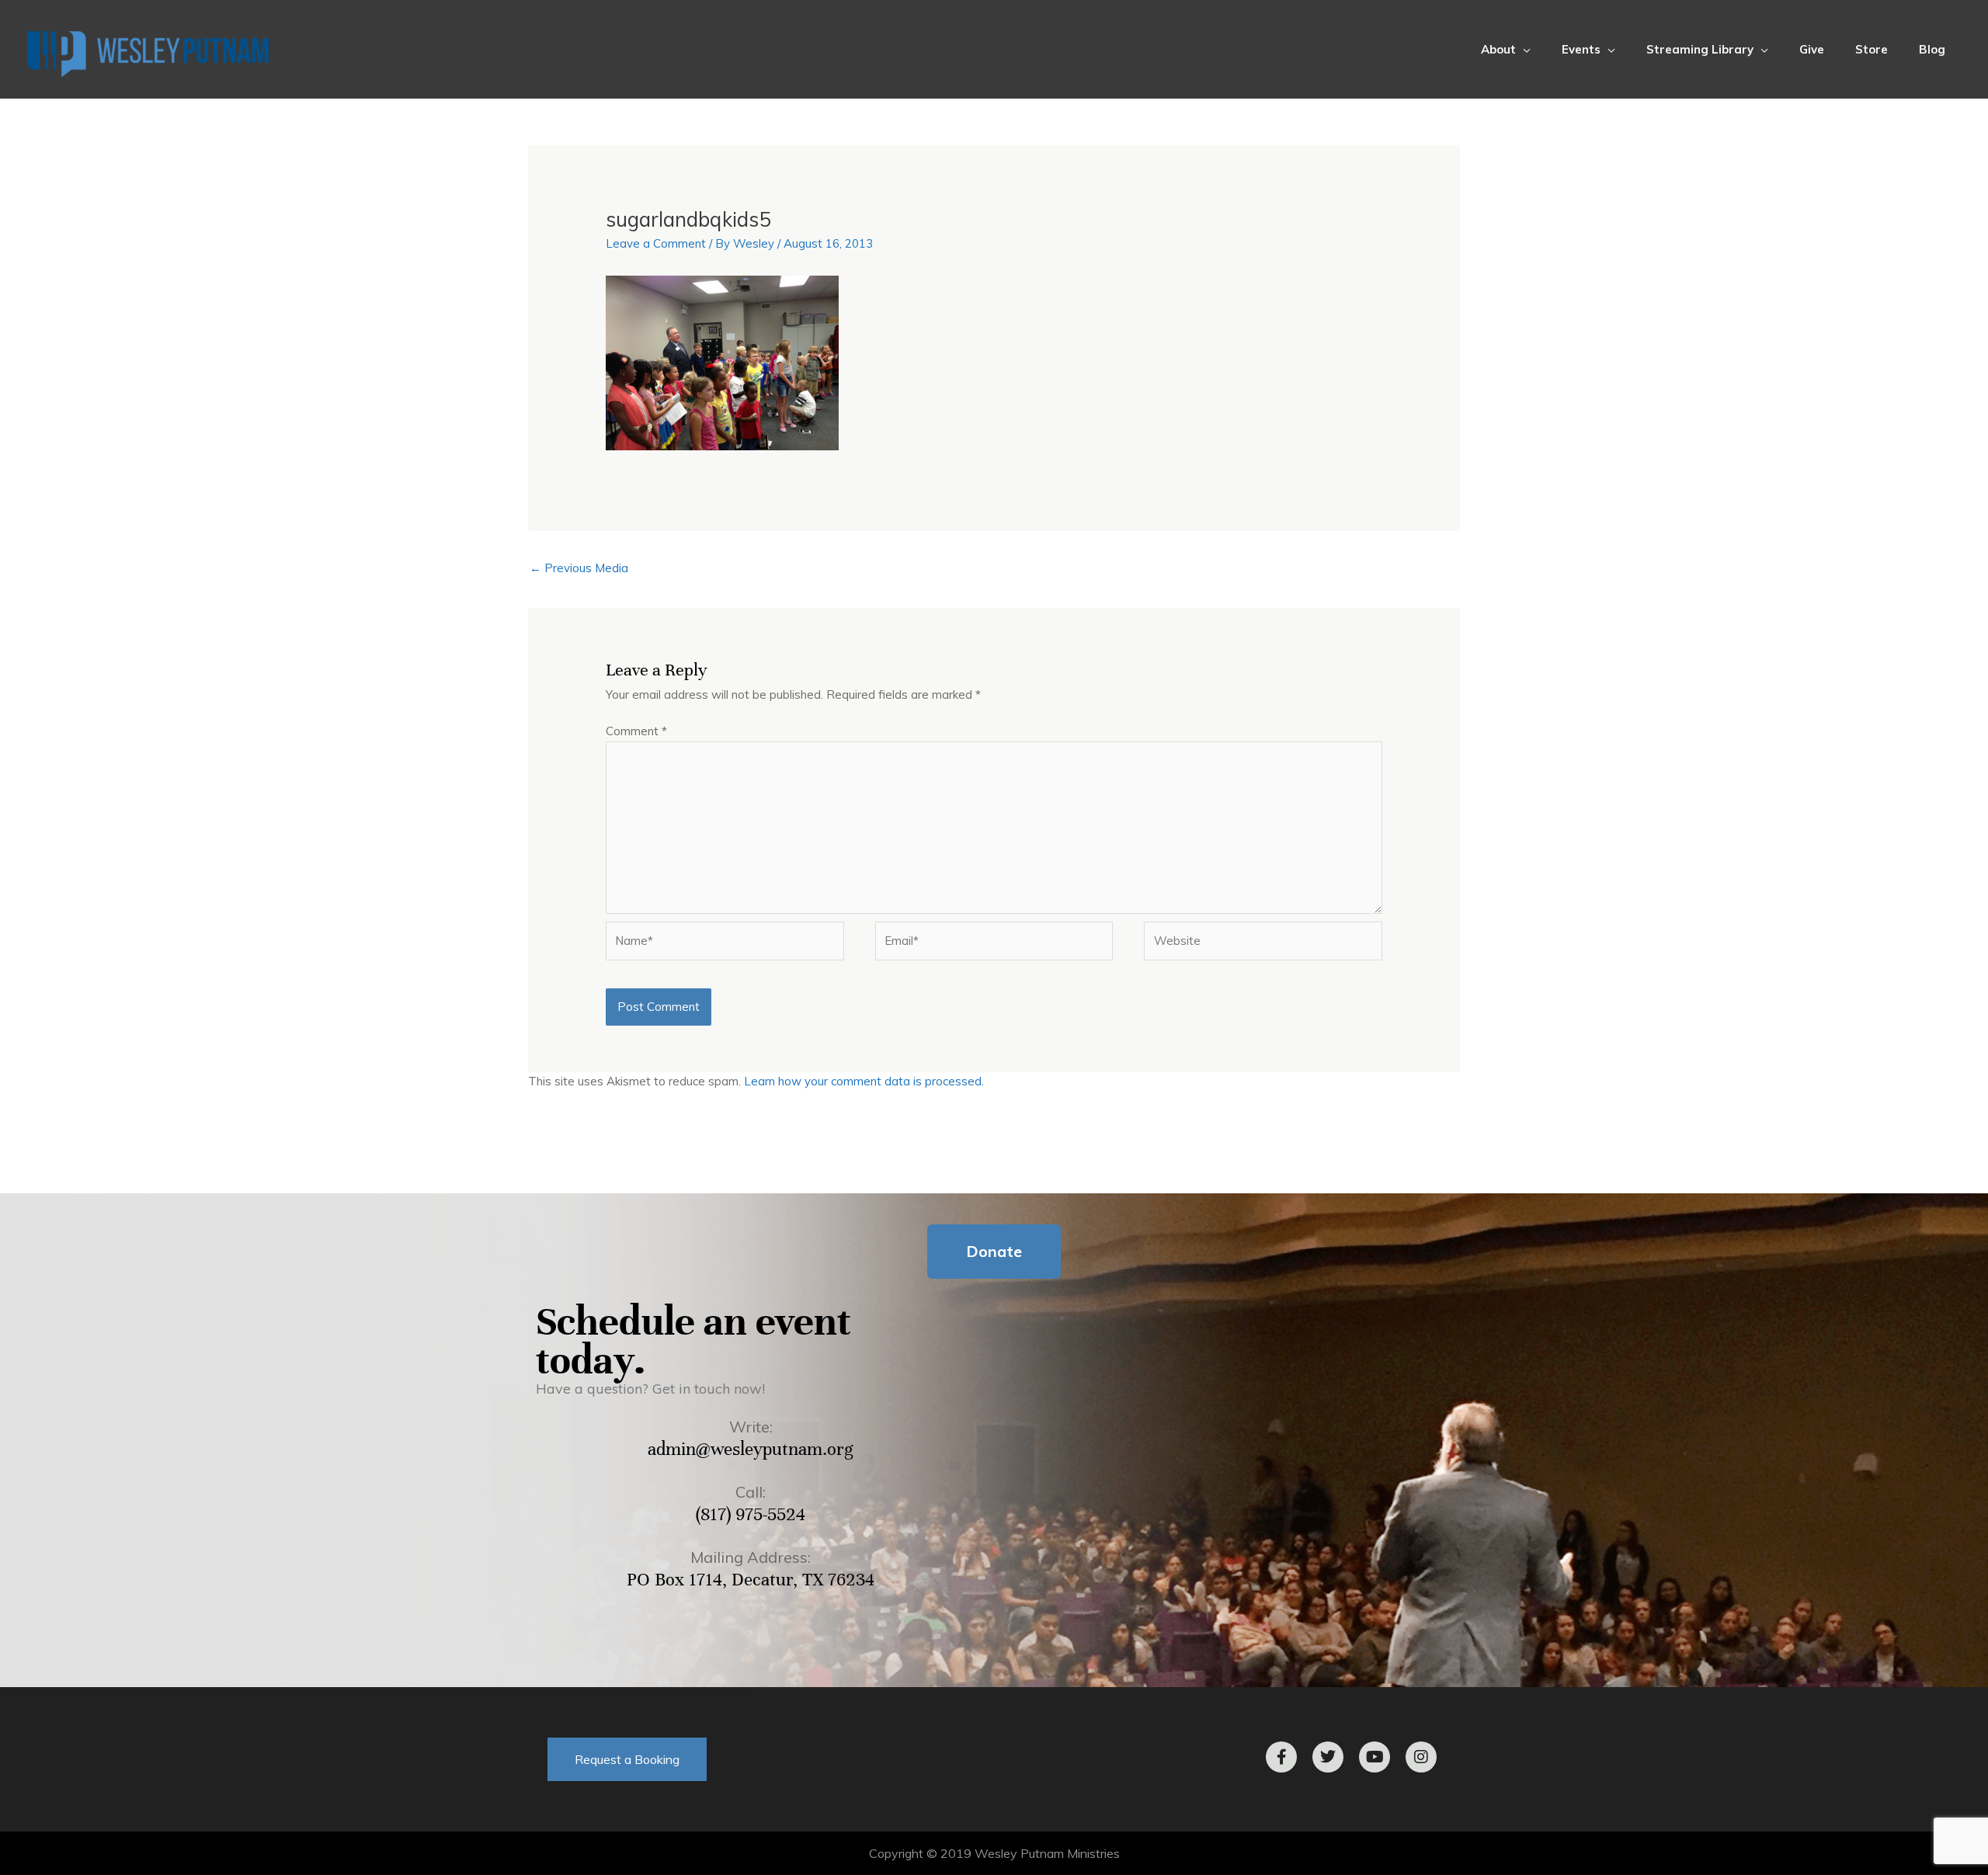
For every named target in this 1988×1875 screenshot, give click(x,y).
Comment (636, 731)
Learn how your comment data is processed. (864, 1081)
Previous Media (579, 568)
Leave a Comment (656, 243)
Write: (751, 1427)
